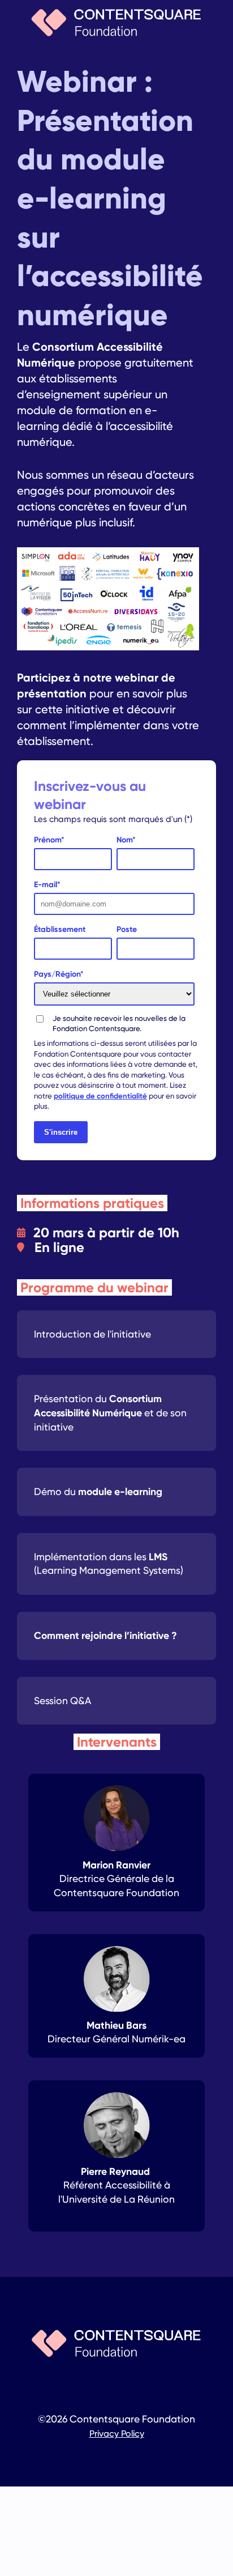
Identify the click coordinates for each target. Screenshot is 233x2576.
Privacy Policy (117, 2434)
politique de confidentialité (100, 1096)
